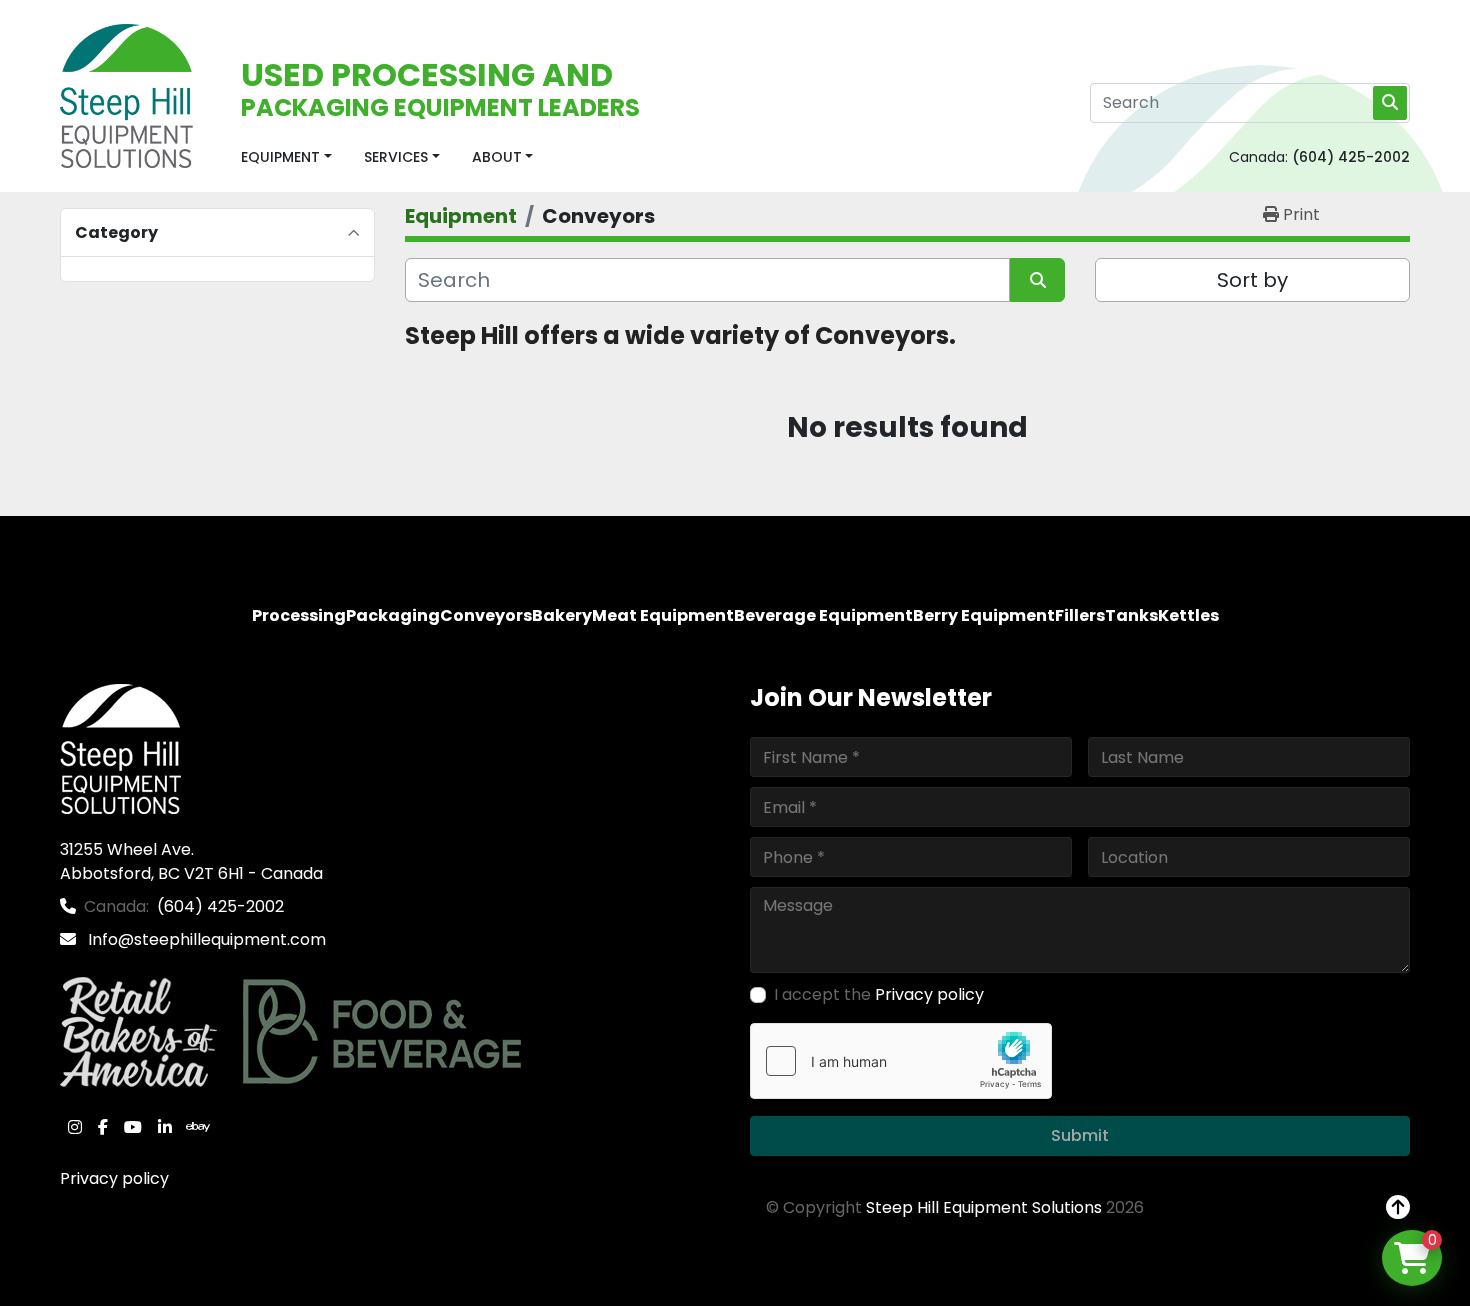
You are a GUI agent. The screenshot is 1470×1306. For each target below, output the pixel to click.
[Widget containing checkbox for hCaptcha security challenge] (901, 1061)
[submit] (1390, 103)
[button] (286, 157)
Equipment (280, 157)
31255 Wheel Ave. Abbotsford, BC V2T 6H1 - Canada (191, 861)
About (497, 157)
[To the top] (1398, 1208)
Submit (1080, 1135)
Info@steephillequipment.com (205, 939)
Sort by (1252, 280)
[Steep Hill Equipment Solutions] (120, 748)
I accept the (879, 994)
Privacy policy (114, 1178)
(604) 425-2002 (1351, 157)
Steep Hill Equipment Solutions (984, 1207)
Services (396, 157)
